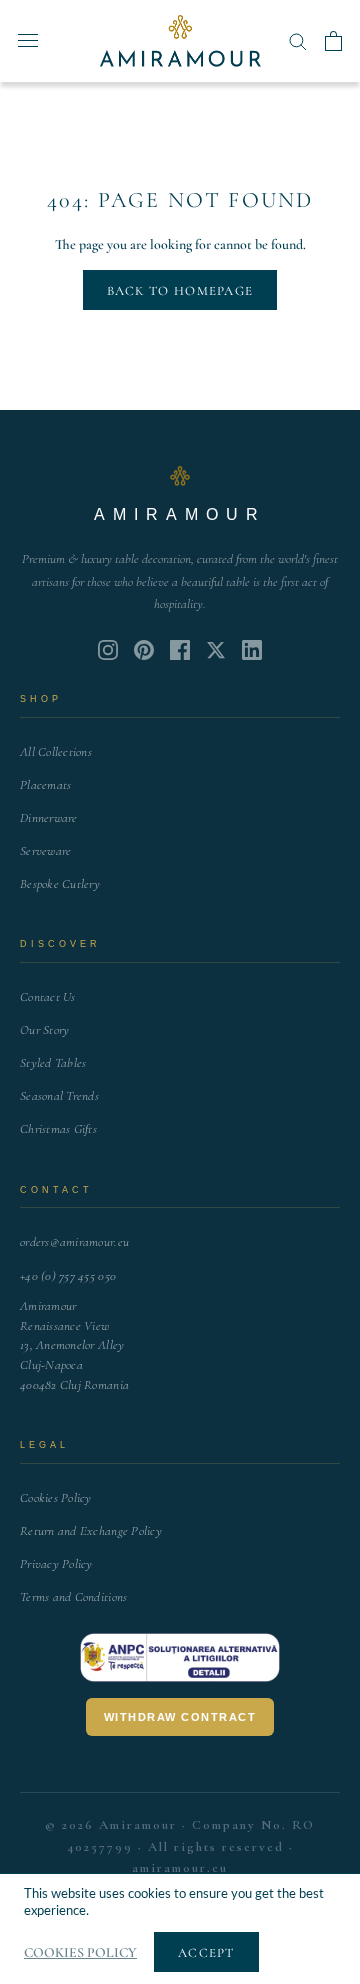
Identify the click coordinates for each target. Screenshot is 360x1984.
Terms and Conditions (73, 1597)
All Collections (56, 752)
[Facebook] (180, 650)
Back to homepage (180, 291)
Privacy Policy (56, 1564)
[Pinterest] (144, 650)
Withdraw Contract (180, 1717)
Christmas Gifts (58, 1129)
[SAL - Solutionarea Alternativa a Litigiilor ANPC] (180, 1658)
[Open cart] (333, 41)
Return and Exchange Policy (91, 1531)
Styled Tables (53, 1063)
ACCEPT (206, 1953)
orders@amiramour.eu (74, 1242)
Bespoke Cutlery (60, 884)
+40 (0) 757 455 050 (68, 1276)
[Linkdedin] (216, 650)
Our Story (44, 1030)
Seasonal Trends (59, 1096)
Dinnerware (49, 818)
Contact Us (48, 997)
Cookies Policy (56, 1498)
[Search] (298, 40)
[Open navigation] (28, 40)
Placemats (45, 785)
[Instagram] (108, 650)
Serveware (45, 851)
